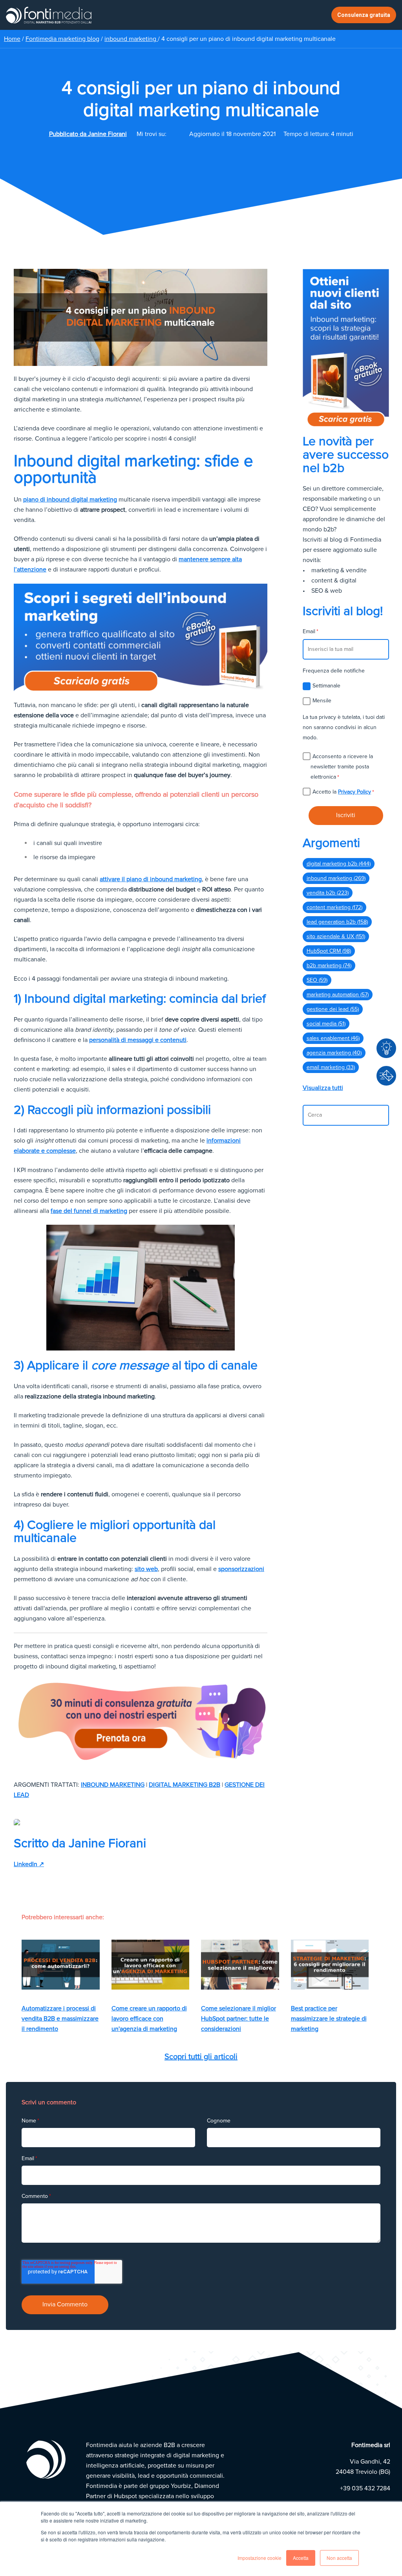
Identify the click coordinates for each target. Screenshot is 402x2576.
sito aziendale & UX (336, 936)
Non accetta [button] (339, 2558)
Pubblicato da (88, 134)
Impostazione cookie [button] (259, 2558)
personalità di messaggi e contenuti (138, 1040)
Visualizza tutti (323, 1088)
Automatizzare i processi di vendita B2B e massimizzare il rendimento (60, 2019)
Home (12, 39)
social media (326, 1024)
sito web (146, 1569)
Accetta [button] (301, 2558)
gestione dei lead (333, 1009)
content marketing (334, 907)
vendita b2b (328, 893)
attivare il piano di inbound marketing (151, 879)
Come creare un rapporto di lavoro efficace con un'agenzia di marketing (149, 2019)
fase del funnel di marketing (89, 1211)
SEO (317, 980)
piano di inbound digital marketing (70, 500)
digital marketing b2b (185, 1785)
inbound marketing (131, 39)
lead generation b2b (337, 922)
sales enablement (333, 1038)
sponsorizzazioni (241, 1569)
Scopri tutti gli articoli (201, 2057)
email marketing (331, 1067)
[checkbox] (346, 693)
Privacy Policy (354, 792)
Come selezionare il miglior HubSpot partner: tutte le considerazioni (238, 2019)
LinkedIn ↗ (29, 1864)
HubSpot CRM (329, 951)
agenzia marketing (334, 1053)
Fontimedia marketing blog (62, 39)
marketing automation (338, 995)
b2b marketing (329, 966)
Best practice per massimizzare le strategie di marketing (329, 2019)
